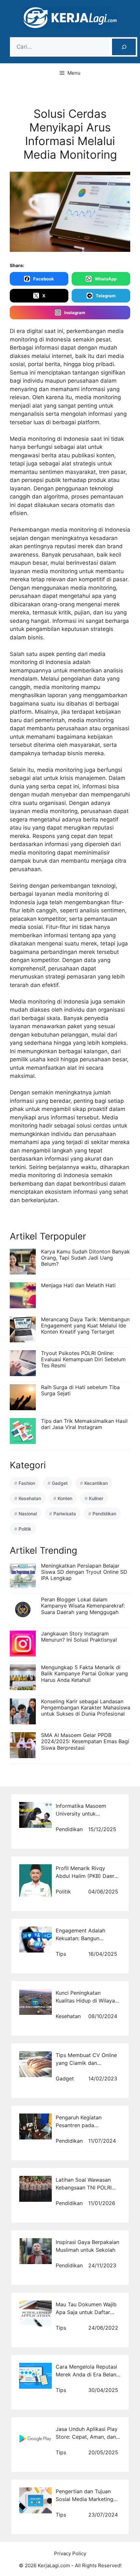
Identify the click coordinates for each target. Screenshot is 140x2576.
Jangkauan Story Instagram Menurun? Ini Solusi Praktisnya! (79, 1637)
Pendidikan (104, 1514)
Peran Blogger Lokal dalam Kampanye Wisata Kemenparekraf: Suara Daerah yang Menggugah (83, 1606)
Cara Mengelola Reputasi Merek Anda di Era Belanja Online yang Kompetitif (88, 2374)
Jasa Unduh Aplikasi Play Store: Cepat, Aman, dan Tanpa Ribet (87, 2437)
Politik (25, 1529)
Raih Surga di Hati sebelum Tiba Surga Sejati (80, 1390)
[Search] (124, 47)
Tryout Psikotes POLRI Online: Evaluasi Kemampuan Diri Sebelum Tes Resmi (83, 1359)
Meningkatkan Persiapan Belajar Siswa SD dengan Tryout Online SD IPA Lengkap (84, 1572)
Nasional (28, 1514)
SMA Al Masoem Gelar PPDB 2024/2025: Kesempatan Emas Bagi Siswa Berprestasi (85, 1741)
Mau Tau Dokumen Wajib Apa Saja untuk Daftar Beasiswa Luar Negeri (86, 2312)
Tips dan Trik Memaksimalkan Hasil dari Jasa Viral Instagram (84, 1424)
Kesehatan (30, 1498)
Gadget (60, 1483)
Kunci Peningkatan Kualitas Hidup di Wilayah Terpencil (87, 2001)
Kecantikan (96, 1483)
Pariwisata (65, 1514)
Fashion (27, 1483)
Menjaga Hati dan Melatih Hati (78, 1285)
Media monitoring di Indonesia (49, 439)
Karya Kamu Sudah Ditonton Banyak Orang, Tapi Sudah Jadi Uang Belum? (85, 1258)
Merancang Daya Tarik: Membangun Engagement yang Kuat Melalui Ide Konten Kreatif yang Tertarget (85, 1325)
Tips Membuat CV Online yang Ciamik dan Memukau (86, 2063)
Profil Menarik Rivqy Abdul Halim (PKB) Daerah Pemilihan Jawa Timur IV (88, 1876)
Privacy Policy (70, 2553)
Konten (65, 1498)
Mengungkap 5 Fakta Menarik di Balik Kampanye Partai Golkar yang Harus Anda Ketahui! (84, 1673)
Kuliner (96, 1498)
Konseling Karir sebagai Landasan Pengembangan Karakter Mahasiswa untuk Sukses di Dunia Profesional (86, 1707)
